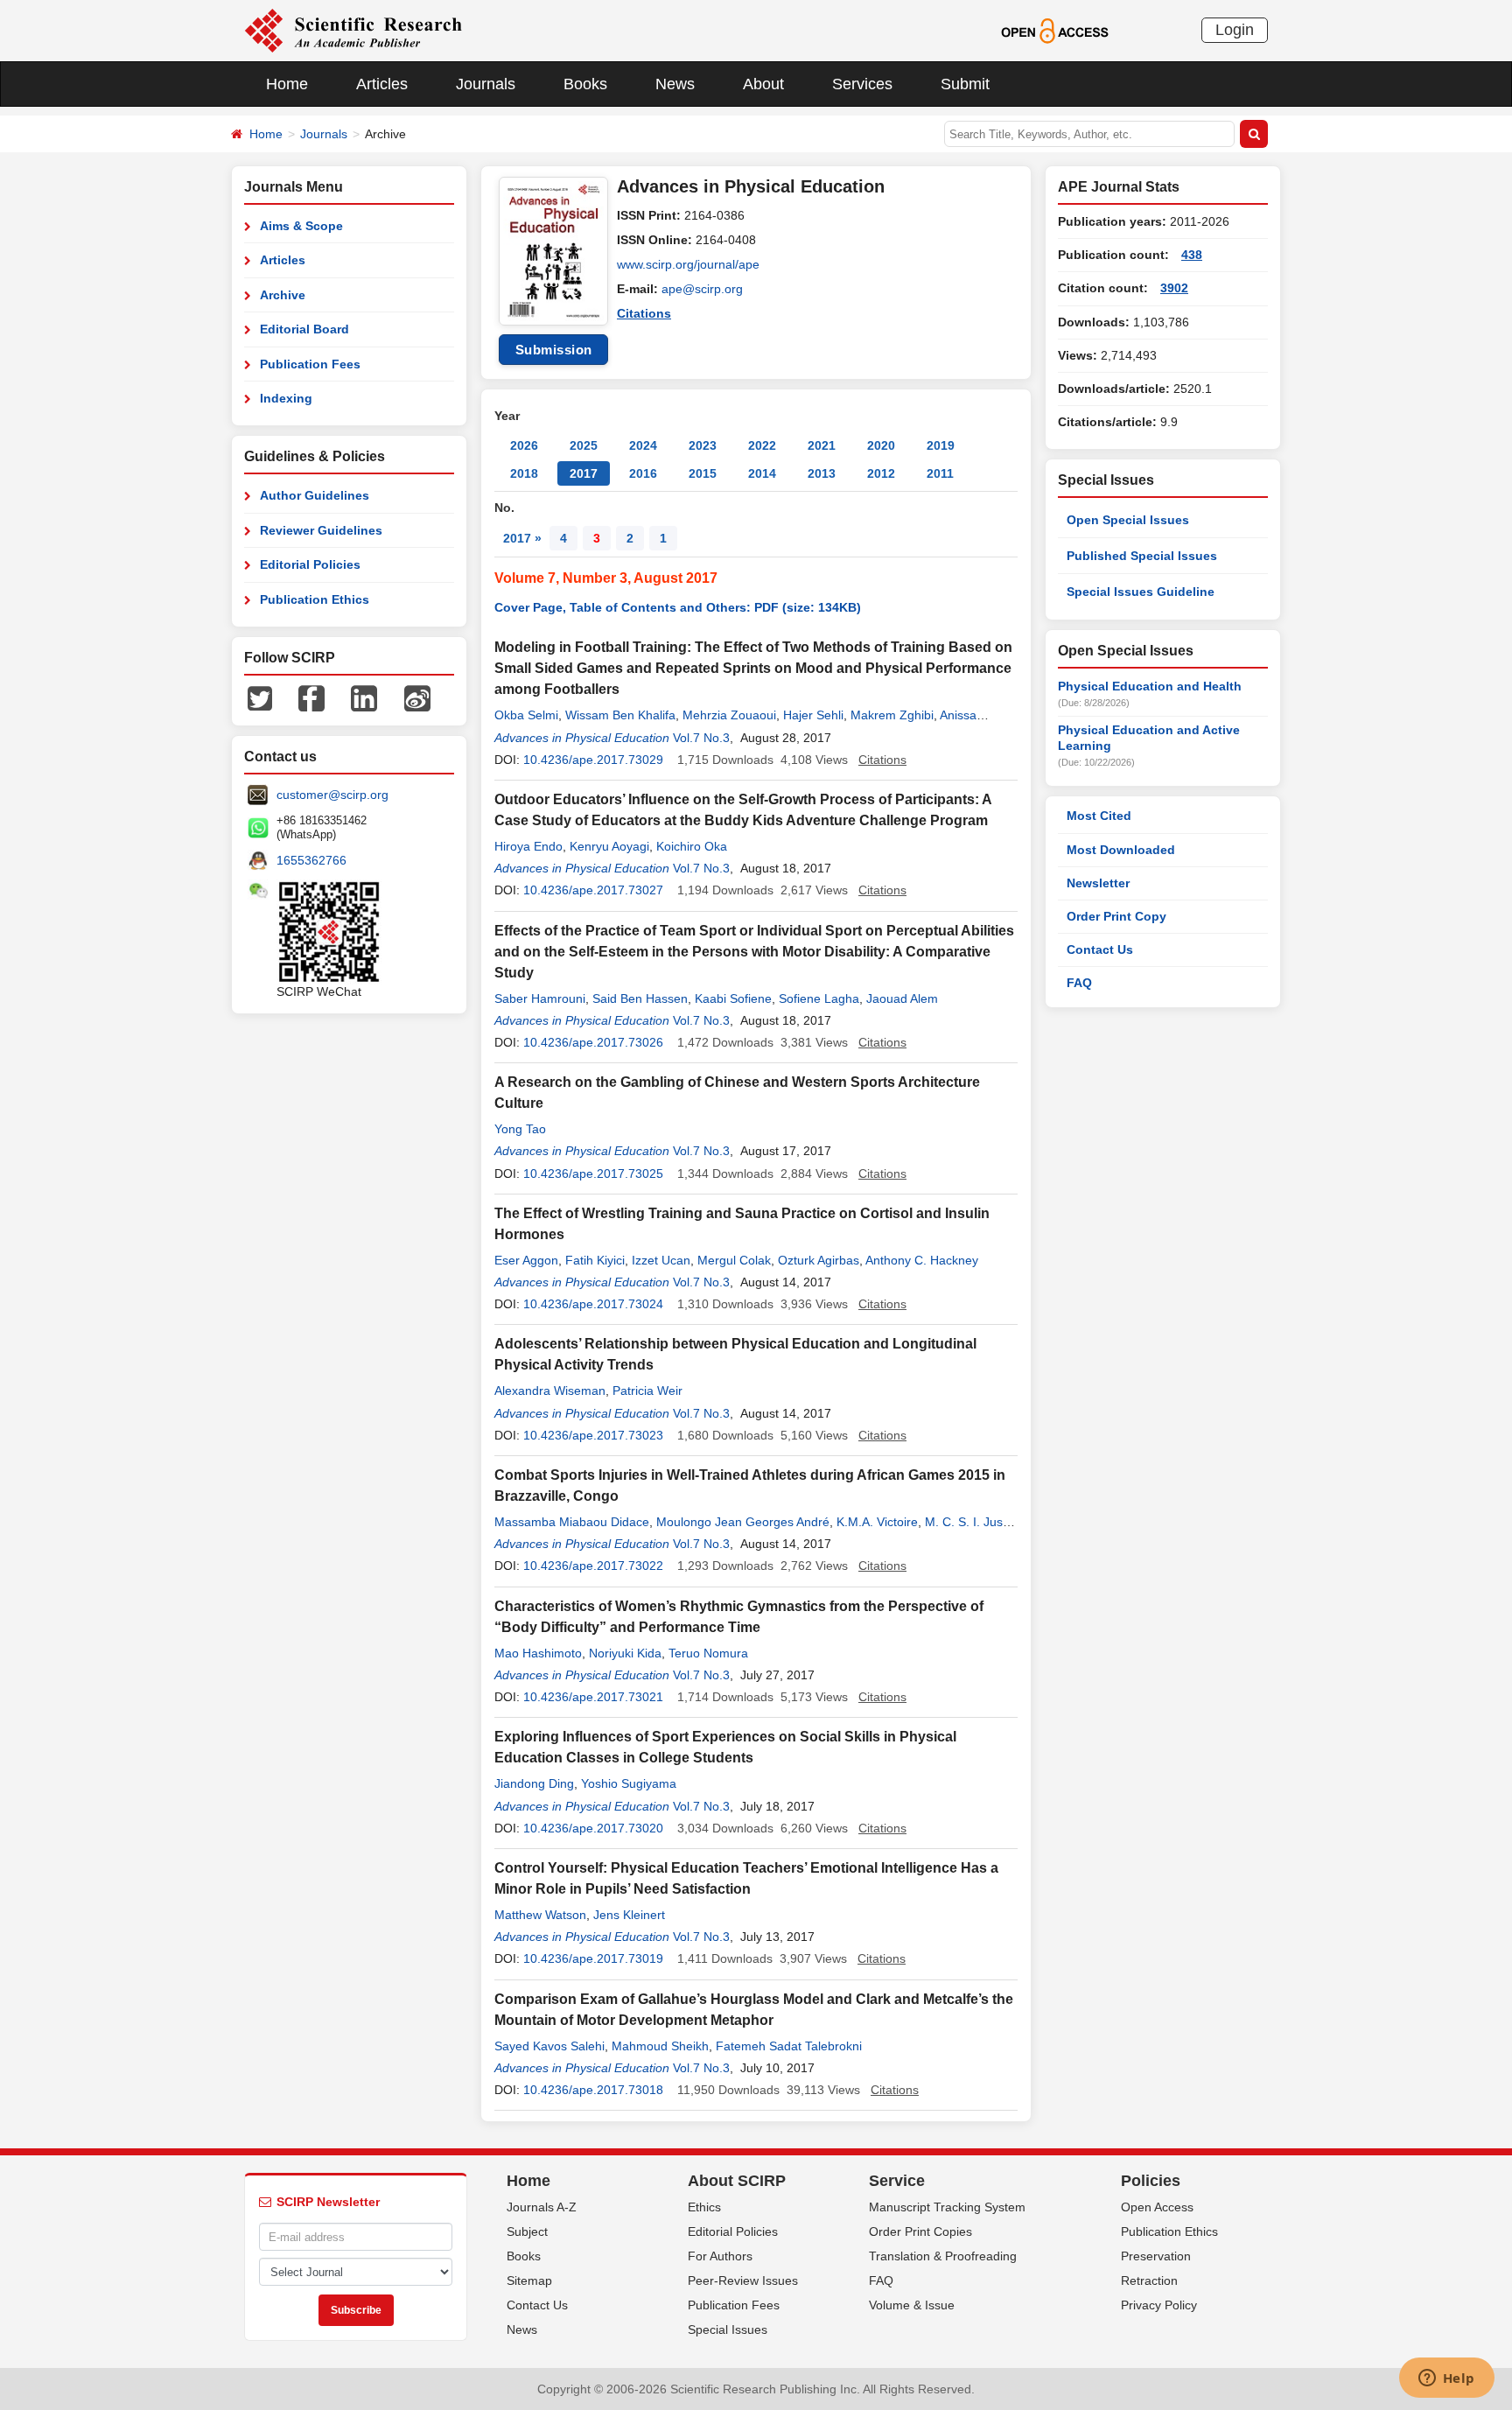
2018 (524, 473)
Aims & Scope (301, 226)
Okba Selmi (526, 715)
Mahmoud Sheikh (660, 2046)
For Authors (720, 2256)
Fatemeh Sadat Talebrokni (789, 2046)
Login (1235, 30)
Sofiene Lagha (819, 998)
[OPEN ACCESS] (1055, 30)
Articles (382, 84)
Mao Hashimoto (538, 1653)
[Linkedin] (364, 697)
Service (897, 2181)
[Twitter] (260, 697)
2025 (584, 445)
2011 (940, 473)
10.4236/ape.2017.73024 (593, 1304)
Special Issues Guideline (1141, 592)
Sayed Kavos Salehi (549, 2046)
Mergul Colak (734, 1260)
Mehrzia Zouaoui (729, 715)
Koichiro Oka (692, 846)
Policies (1151, 2181)
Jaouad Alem (902, 998)
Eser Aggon (526, 1260)
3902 (1174, 288)
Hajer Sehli (813, 715)
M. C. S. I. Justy (968, 1522)
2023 (703, 445)
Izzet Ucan (661, 1260)
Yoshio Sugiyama (629, 1783)
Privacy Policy (1159, 2305)
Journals (486, 84)
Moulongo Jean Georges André (743, 1522)
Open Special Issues (1128, 520)
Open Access (1157, 2207)
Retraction (1149, 2280)
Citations (644, 313)
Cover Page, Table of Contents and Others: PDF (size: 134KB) (678, 607)
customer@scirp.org (332, 795)
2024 (643, 445)
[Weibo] (417, 697)
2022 (762, 445)
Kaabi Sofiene (733, 998)
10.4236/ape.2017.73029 (593, 760)
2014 (762, 473)
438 (1192, 255)
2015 (703, 473)
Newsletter (1098, 883)
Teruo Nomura (708, 1653)
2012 (881, 473)
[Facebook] (311, 697)
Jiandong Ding (534, 1783)
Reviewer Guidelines (321, 530)
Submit (965, 84)
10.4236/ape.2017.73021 (593, 1697)
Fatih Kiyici (595, 1260)
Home (287, 84)
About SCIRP (737, 2181)
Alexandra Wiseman (550, 1391)
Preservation (1156, 2256)
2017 (584, 473)
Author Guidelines (315, 495)
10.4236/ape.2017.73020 (593, 1828)
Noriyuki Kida (625, 1653)
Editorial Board (304, 329)
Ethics (704, 2207)
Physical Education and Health (1150, 686)
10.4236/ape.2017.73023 (593, 1435)
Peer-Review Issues (743, 2280)
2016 (643, 473)
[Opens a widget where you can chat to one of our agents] (1446, 2379)
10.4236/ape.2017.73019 (593, 1958)
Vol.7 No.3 (701, 738)
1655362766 (311, 860)
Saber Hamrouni (540, 998)
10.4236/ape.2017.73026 (593, 1042)
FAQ (1079, 983)
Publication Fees (310, 364)
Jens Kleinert (629, 1915)
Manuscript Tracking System (947, 2207)
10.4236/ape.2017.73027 (593, 890)
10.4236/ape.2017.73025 (593, 1173)
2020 (881, 445)
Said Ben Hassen (640, 998)
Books (585, 84)
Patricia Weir (647, 1391)
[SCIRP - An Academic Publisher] (353, 30)
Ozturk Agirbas (819, 1260)
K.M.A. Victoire (877, 1522)
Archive (283, 295)
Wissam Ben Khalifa (620, 715)
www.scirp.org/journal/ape (688, 264)
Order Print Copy (1116, 916)
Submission (554, 350)
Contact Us (1100, 949)
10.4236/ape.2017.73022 (593, 1566)
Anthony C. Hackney (922, 1260)
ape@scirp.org (702, 289)
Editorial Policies (310, 564)
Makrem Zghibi (892, 715)
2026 (524, 445)
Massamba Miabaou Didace (572, 1522)
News (675, 84)
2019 (941, 445)
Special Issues (728, 2329)
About (763, 84)
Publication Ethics (315, 599)
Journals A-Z (542, 2207)
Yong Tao (520, 1129)
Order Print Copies (920, 2231)
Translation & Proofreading (943, 2256)
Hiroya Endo (528, 846)
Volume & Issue (912, 2305)
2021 (822, 445)
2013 (822, 473)
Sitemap (529, 2280)
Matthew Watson (540, 1915)
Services (862, 84)
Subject (527, 2231)
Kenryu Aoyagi (609, 846)
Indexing (286, 398)
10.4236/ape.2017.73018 (593, 2090)
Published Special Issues (1142, 556)
